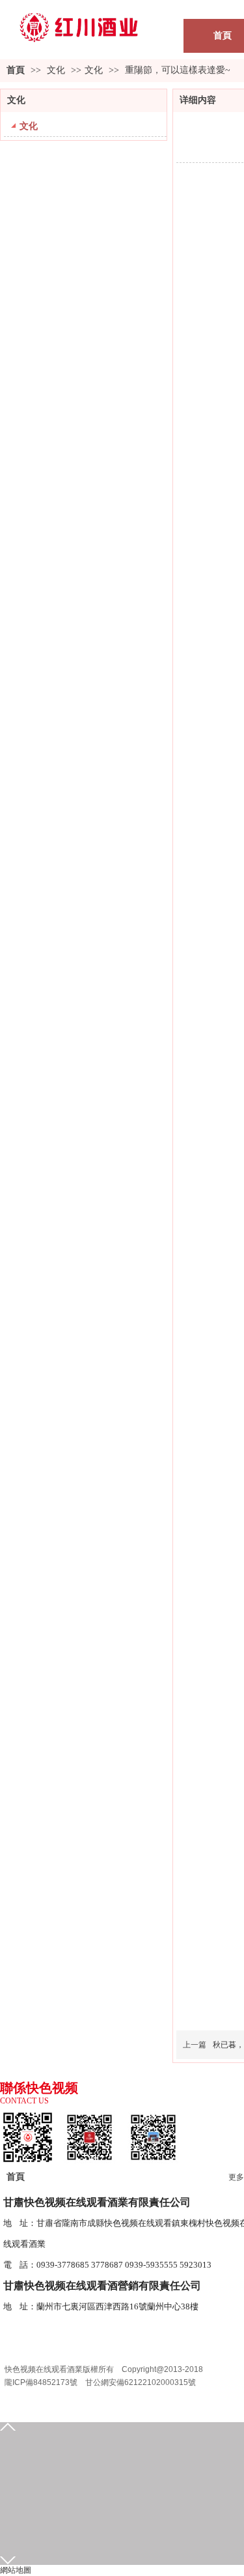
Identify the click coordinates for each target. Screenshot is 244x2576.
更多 (236, 2177)
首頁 (16, 70)
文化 (57, 70)
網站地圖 (16, 2570)
